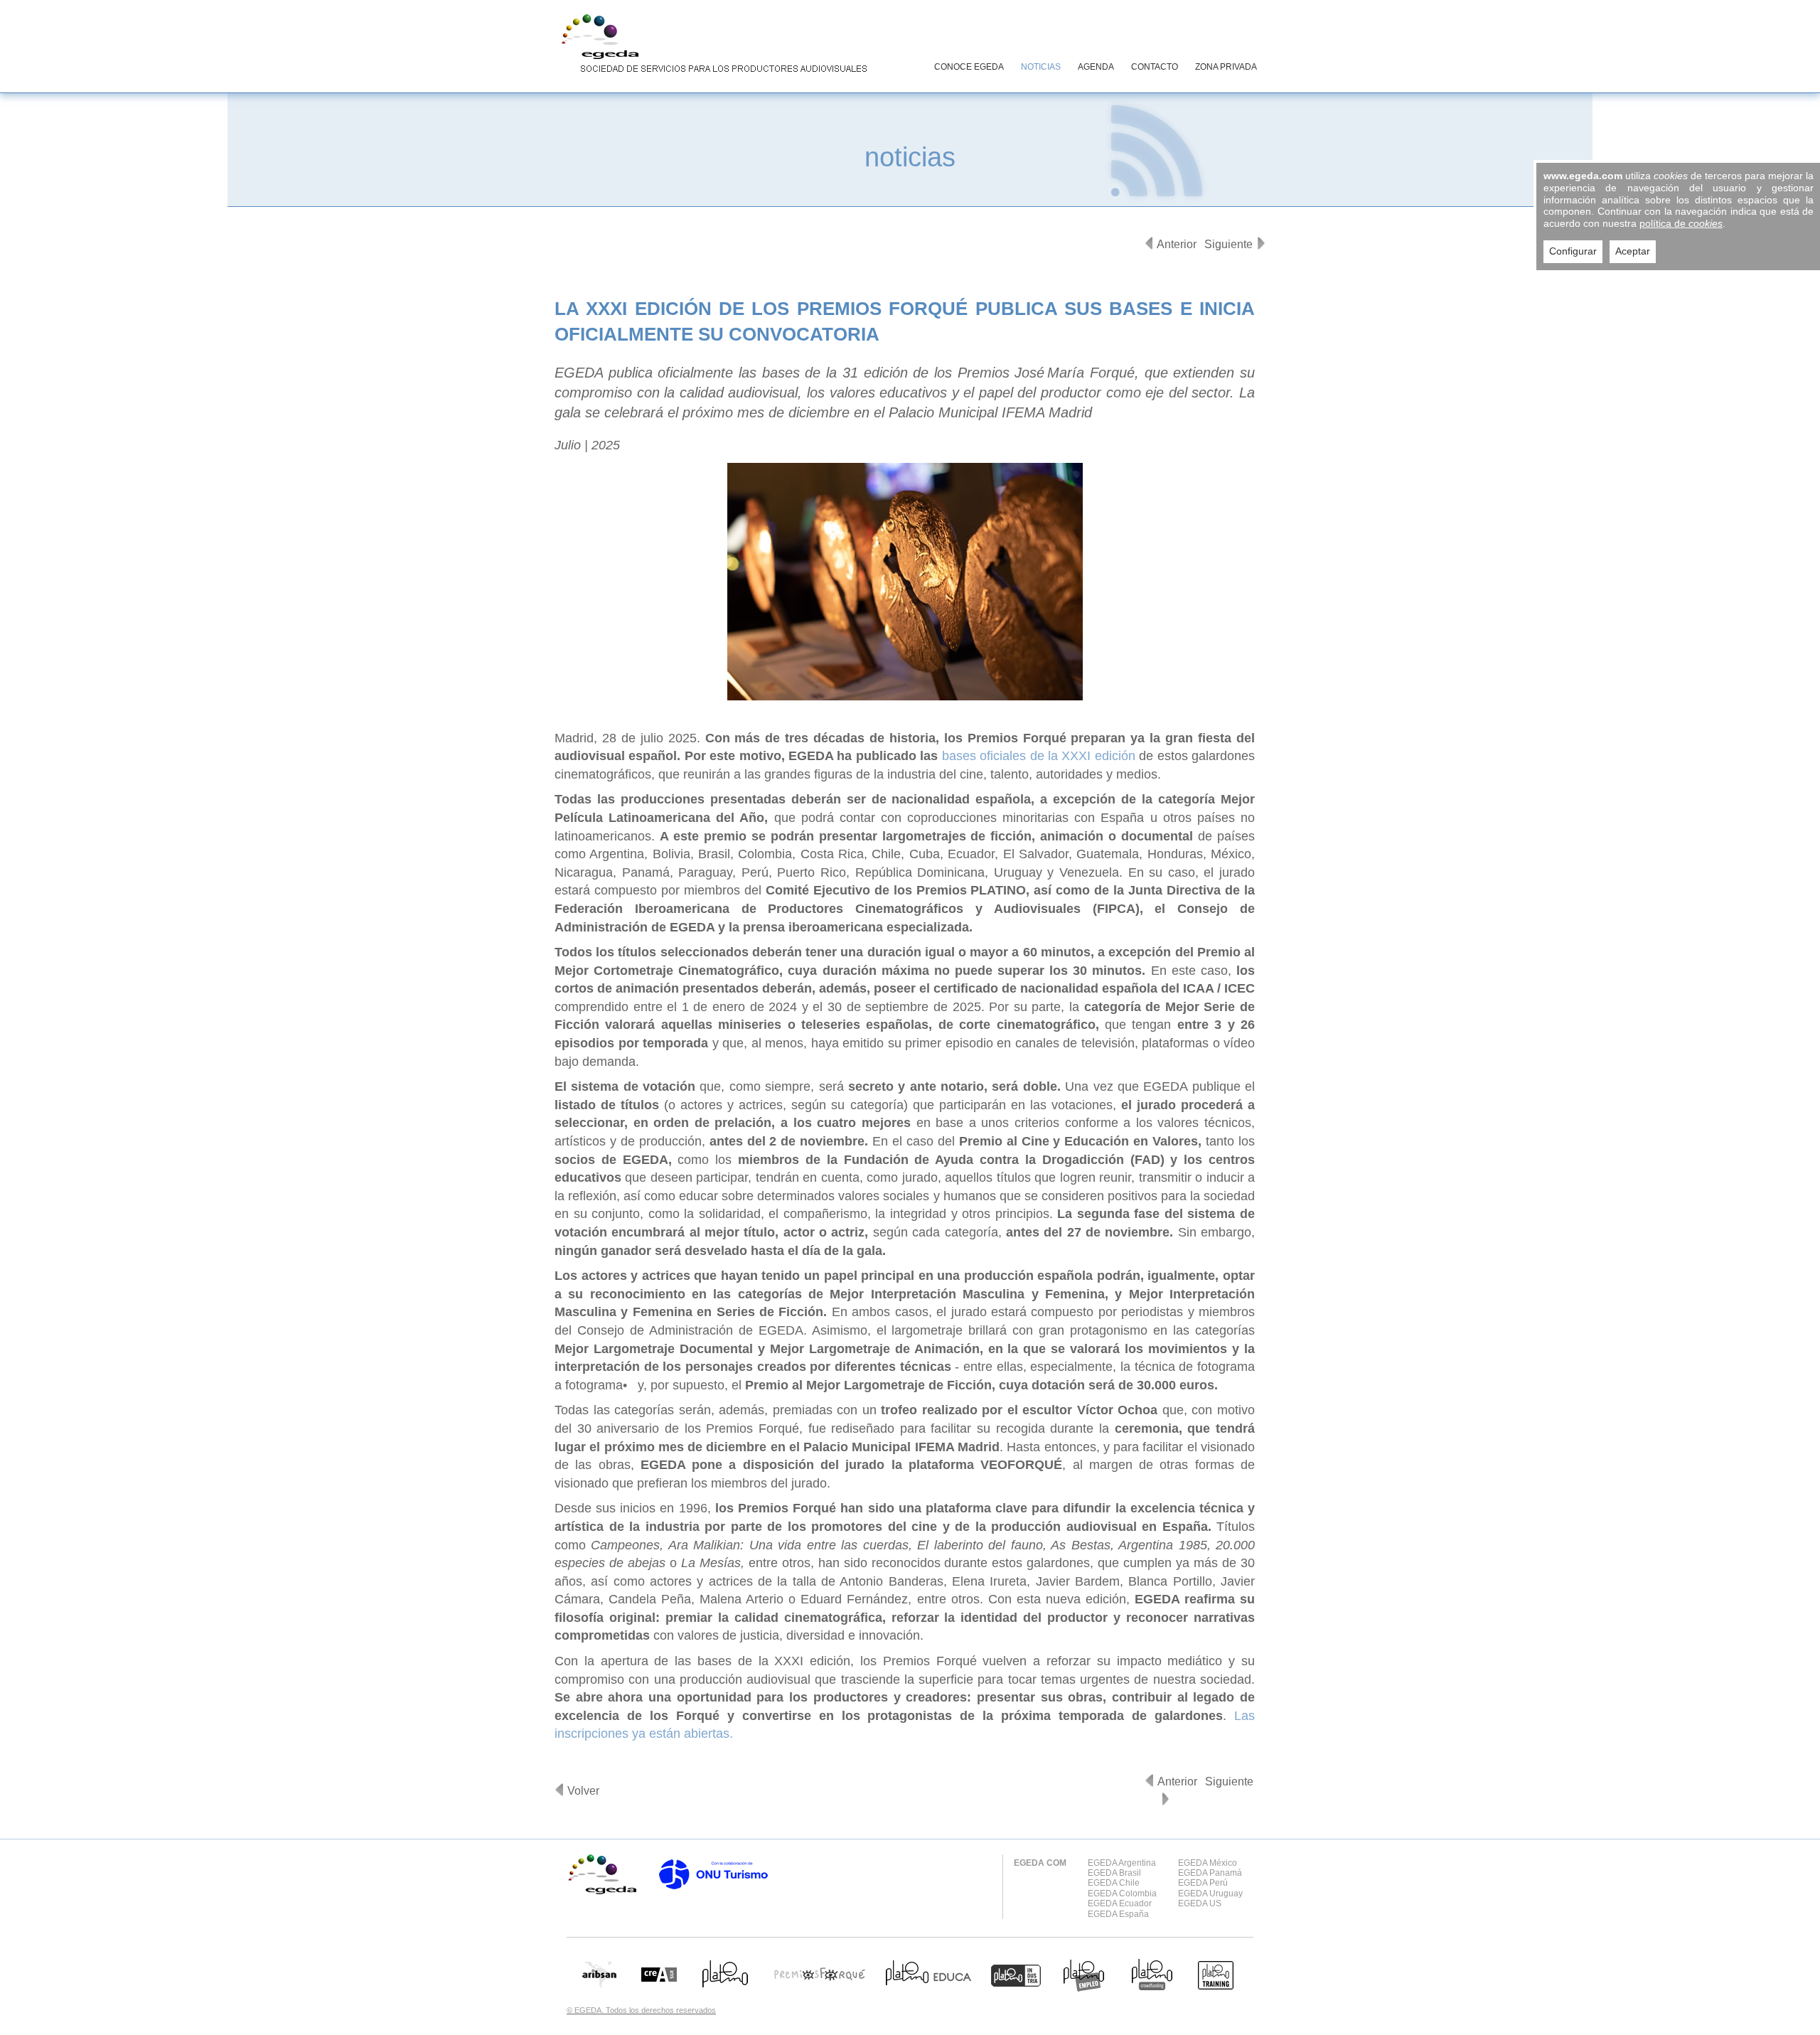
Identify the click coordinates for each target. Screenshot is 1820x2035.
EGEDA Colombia (1122, 1894)
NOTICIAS (1041, 67)
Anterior (1177, 244)
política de (1681, 223)
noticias (910, 157)
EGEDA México (1208, 1863)
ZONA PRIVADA (1226, 67)
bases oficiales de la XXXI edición (1039, 756)
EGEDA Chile (1114, 1883)
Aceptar (1633, 251)
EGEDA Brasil (1114, 1873)
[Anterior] (1149, 243)
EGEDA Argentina (1122, 1863)
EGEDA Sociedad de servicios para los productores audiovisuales (711, 46)
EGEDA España (1118, 1914)
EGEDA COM (1040, 1863)
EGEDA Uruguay (1210, 1894)
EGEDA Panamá (1210, 1873)
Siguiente (1228, 244)
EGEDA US (1200, 1903)
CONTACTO (1155, 67)
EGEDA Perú (1203, 1883)
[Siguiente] (1261, 243)
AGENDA (1096, 67)
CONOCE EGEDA (969, 67)
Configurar (1573, 251)
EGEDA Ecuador (1120, 1903)
